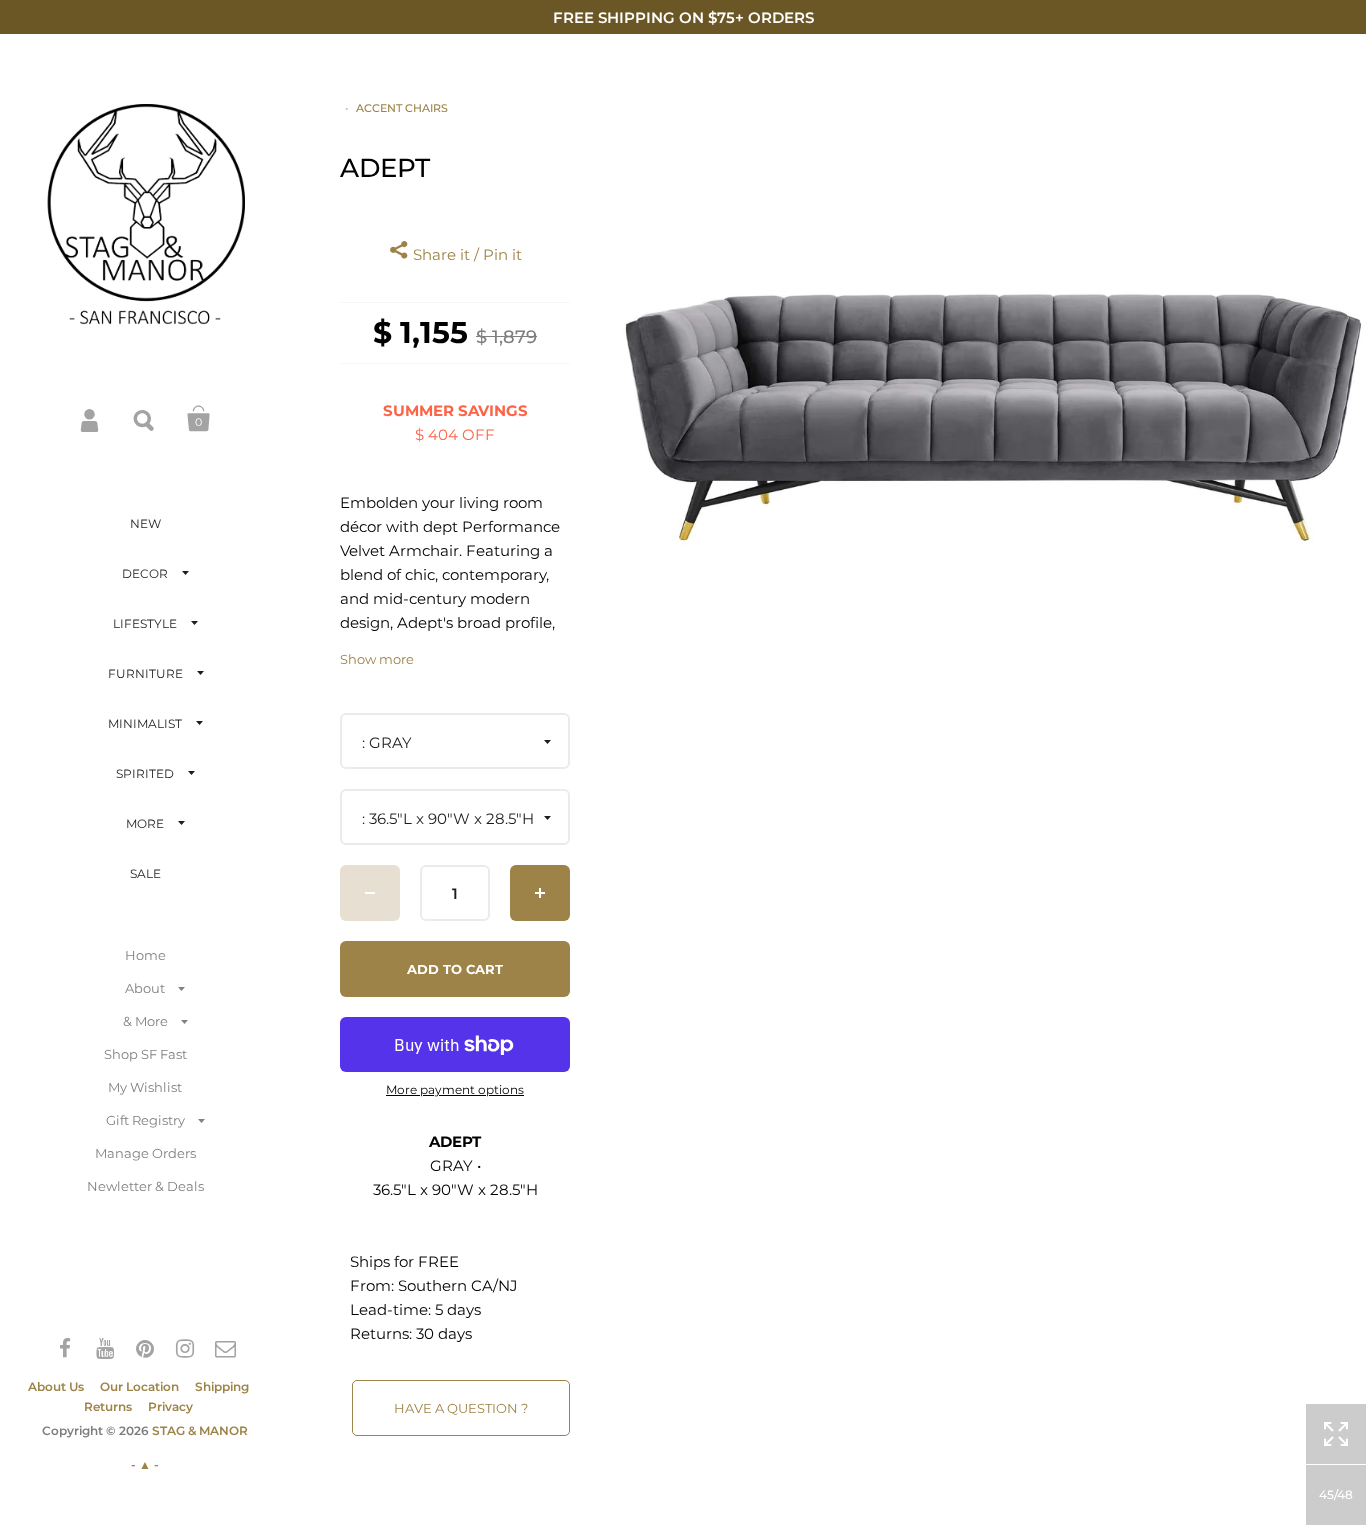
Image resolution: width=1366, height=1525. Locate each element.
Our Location (139, 1386)
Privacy (170, 1406)
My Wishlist (145, 1087)
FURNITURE (145, 673)
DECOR (145, 573)
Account (91, 419)
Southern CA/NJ (458, 1285)
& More (145, 1021)
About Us (56, 1386)
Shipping (222, 1386)
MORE (145, 823)
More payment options (455, 1090)
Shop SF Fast (145, 1054)
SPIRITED (145, 773)
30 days (444, 1333)
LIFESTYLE (145, 623)
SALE (145, 873)
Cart (199, 419)
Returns (108, 1406)
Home (145, 955)
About (145, 988)
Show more (377, 659)
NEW (145, 523)
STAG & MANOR (200, 1430)
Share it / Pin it (465, 254)
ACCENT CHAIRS (402, 108)
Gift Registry (145, 1120)
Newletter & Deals (145, 1186)
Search (145, 419)
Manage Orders (145, 1153)
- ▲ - (145, 1464)
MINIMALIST (145, 723)
